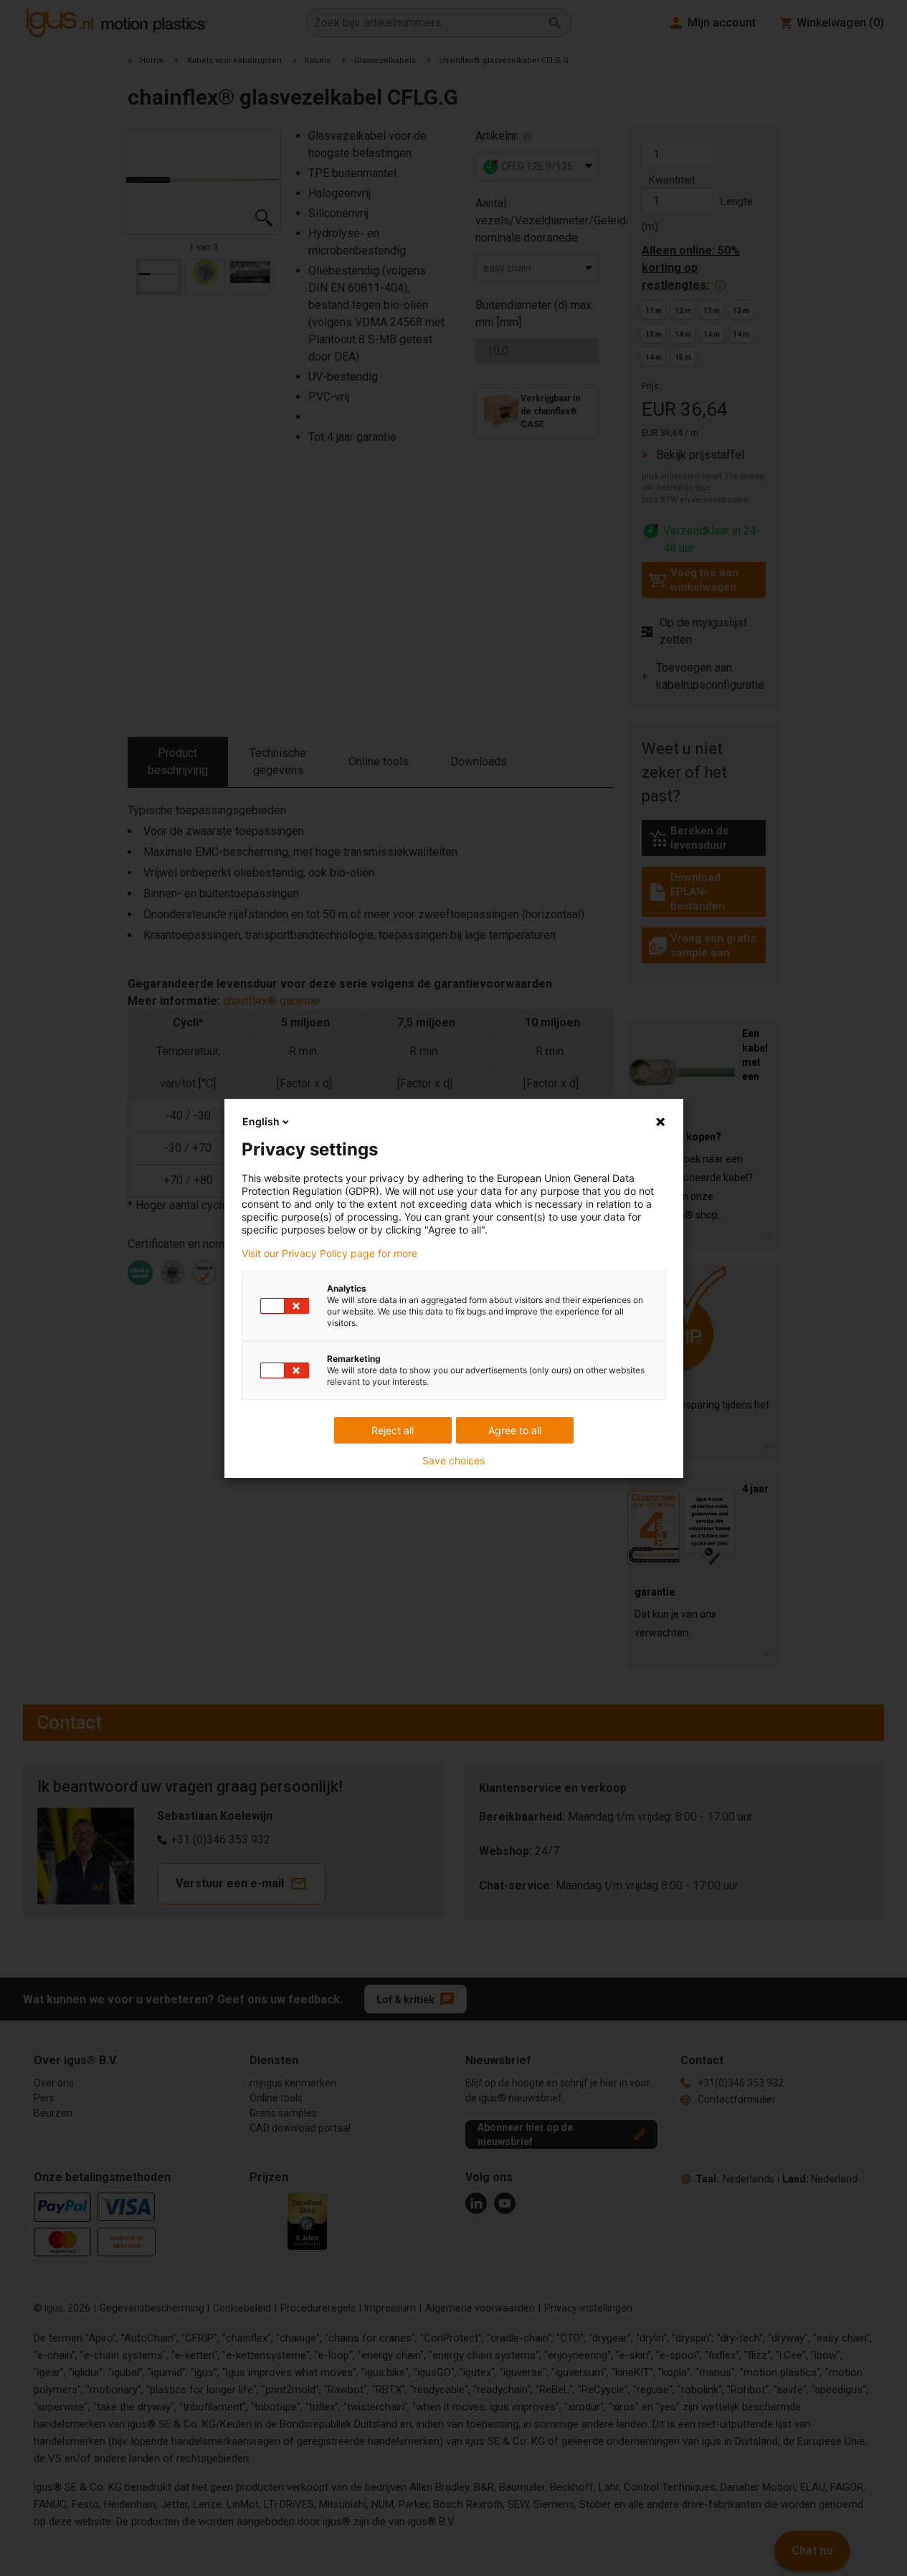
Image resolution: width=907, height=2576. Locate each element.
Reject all (393, 1430)
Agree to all (515, 1430)
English (261, 1121)
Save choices (453, 1461)
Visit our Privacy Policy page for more (329, 1254)
